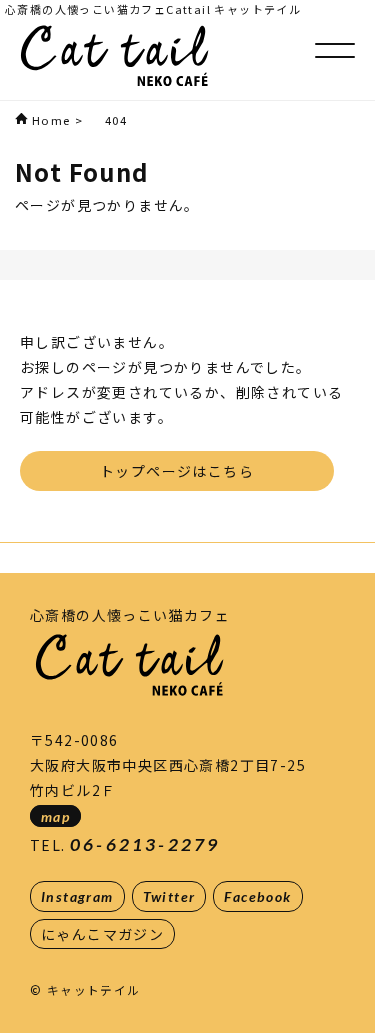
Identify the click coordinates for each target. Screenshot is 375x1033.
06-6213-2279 (145, 844)
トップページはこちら (177, 471)
